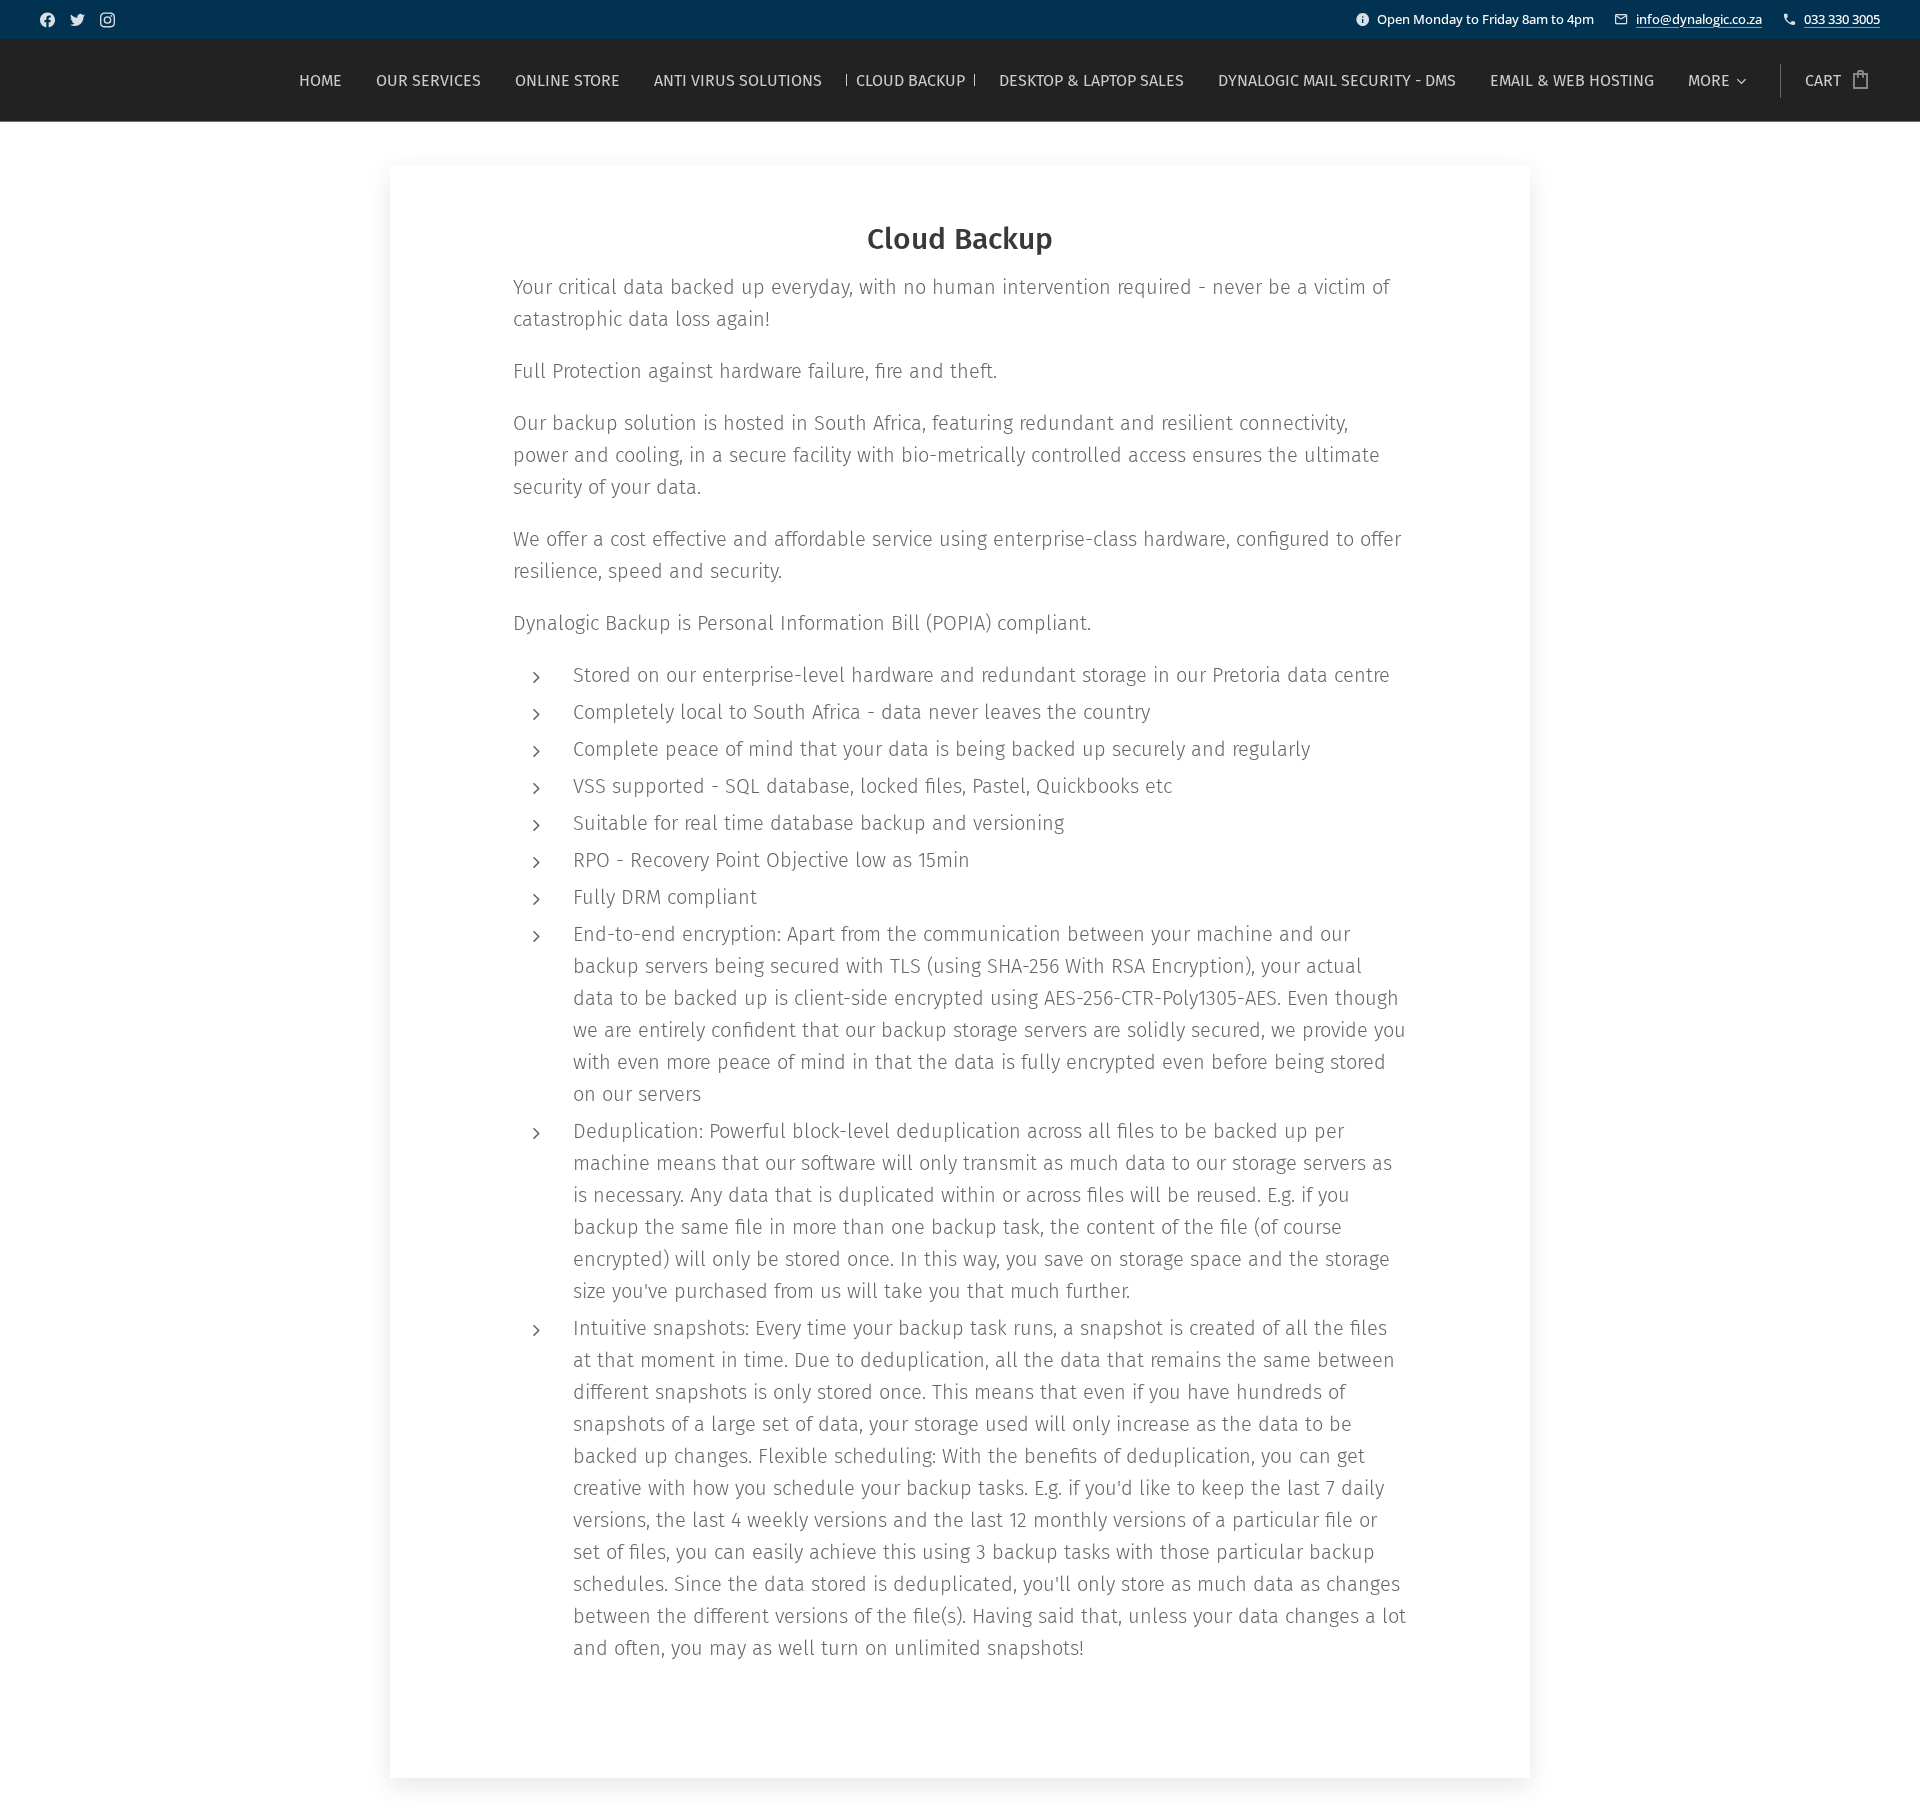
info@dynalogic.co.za (1699, 19)
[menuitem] (320, 81)
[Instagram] (107, 20)
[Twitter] (77, 20)
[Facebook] (47, 20)
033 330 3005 (1842, 19)
